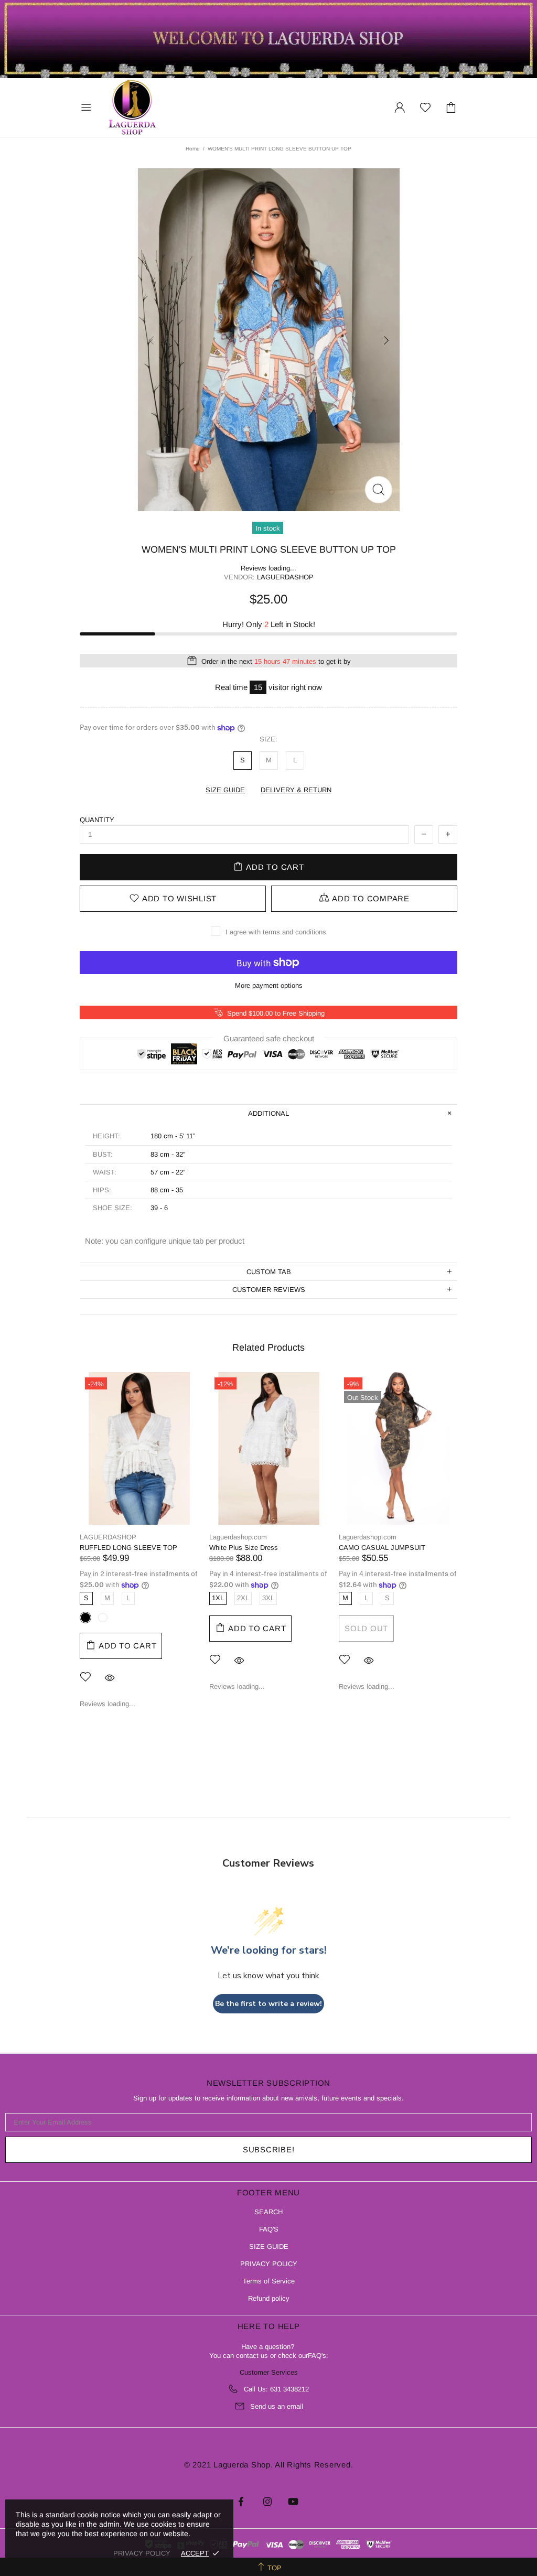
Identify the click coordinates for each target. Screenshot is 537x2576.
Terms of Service (269, 2281)
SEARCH (268, 2212)
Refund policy (269, 2298)
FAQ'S (269, 2229)
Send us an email (277, 2406)
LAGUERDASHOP (108, 1537)
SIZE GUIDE (269, 2246)
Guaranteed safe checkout (269, 1038)
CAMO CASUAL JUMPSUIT (382, 1548)
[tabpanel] (139, 1548)
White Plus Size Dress (244, 1548)
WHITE (103, 1618)
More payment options (269, 985)
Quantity (97, 820)
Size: (268, 739)
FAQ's (317, 2356)
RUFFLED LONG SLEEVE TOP (128, 1548)
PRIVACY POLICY (269, 2264)
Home (193, 149)
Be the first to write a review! (268, 2004)
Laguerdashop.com (132, 107)
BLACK (85, 1618)
